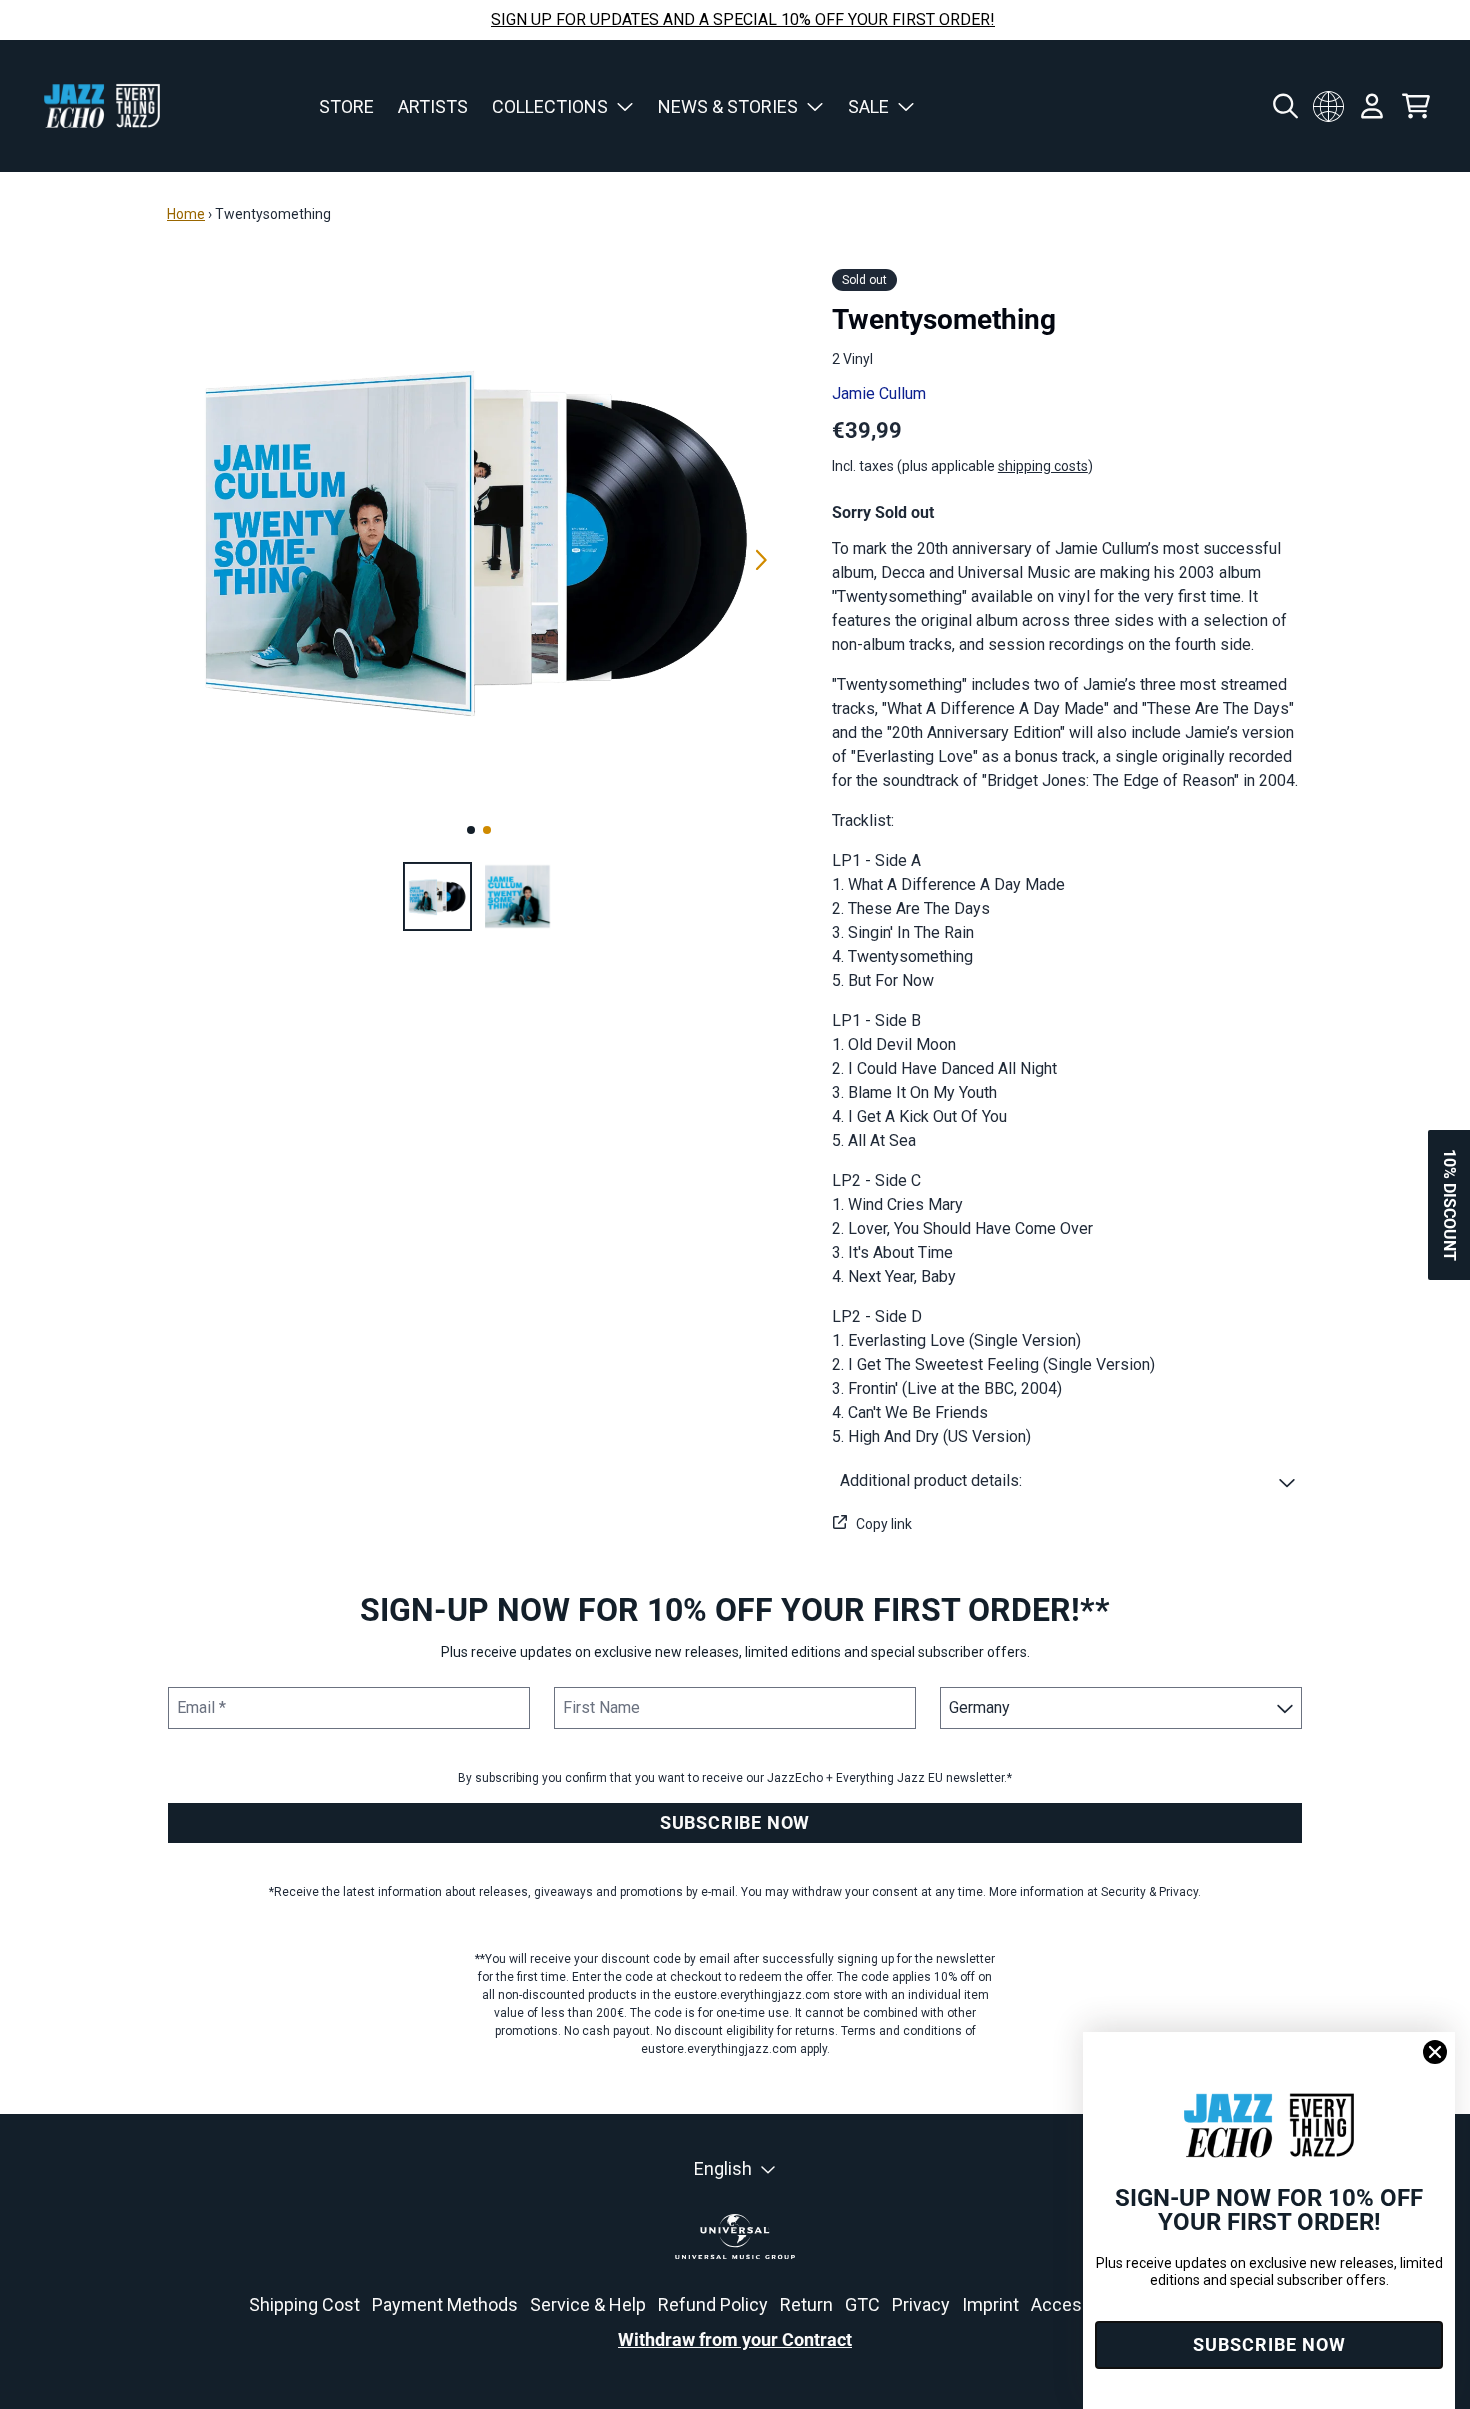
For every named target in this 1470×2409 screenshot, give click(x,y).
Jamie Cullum (879, 393)
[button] (1067, 1481)
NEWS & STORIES (728, 106)
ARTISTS (433, 106)
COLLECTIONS (550, 106)
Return (806, 2304)
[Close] (1435, 2052)
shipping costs (1043, 466)
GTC (862, 2304)
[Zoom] (479, 537)
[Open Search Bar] (1284, 106)
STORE (346, 106)
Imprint (990, 2304)
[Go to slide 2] (487, 830)
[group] (437, 896)
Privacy (921, 2304)
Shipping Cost (304, 2304)
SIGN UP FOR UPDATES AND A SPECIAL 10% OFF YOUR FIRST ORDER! (743, 19)
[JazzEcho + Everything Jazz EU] (102, 106)
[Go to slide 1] (471, 830)
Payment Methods (445, 2304)
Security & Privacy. (1151, 1892)
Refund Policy (713, 2304)
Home (186, 214)
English (723, 2168)
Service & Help (588, 2304)
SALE (868, 106)
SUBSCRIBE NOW (735, 1822)
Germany (1328, 106)
